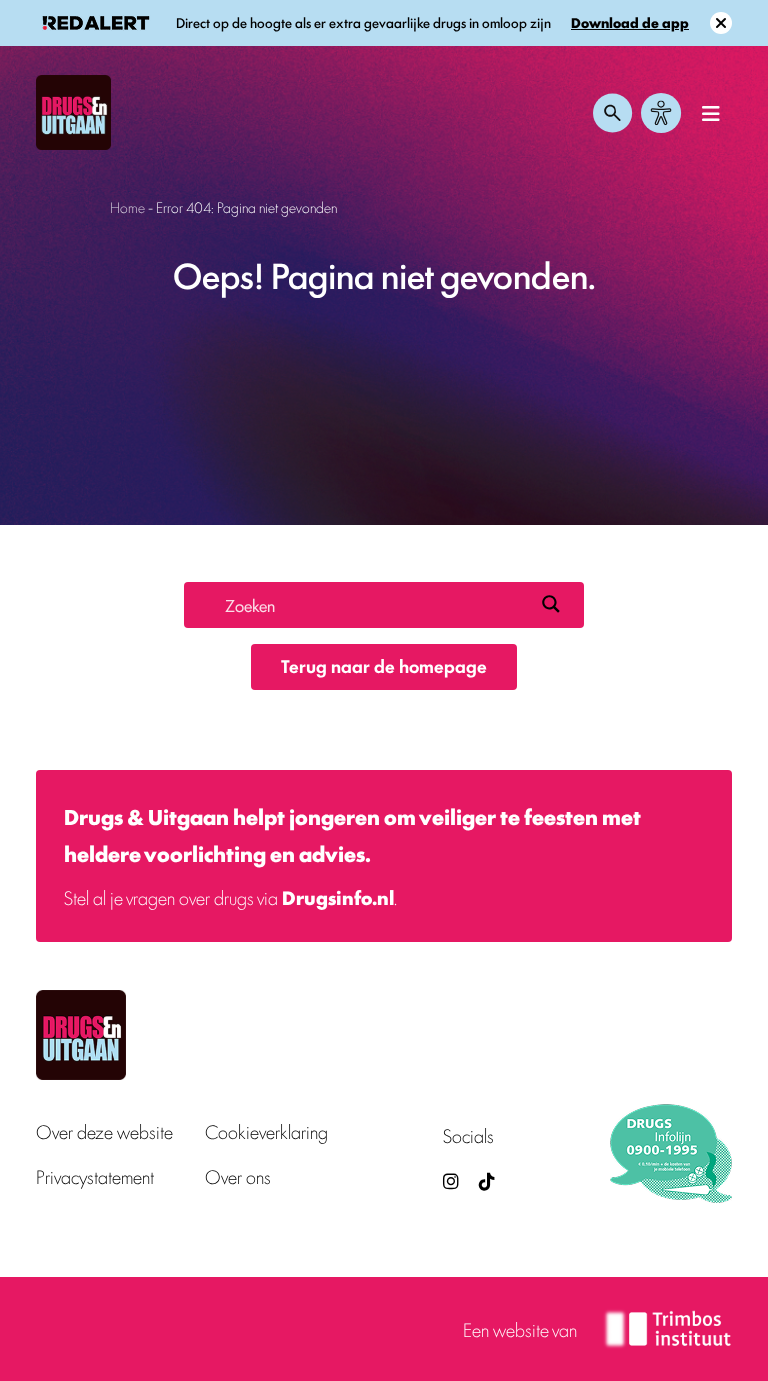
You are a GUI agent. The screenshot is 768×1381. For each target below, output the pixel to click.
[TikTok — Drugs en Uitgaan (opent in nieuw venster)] (485, 1180)
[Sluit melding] (721, 23)
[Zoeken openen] (613, 113)
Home (127, 206)
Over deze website (104, 1131)
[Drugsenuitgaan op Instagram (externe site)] (451, 1180)
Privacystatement (95, 1176)
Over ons (238, 1176)
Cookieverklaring (266, 1131)
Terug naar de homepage (384, 665)
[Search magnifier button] (551, 604)
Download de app (630, 22)
